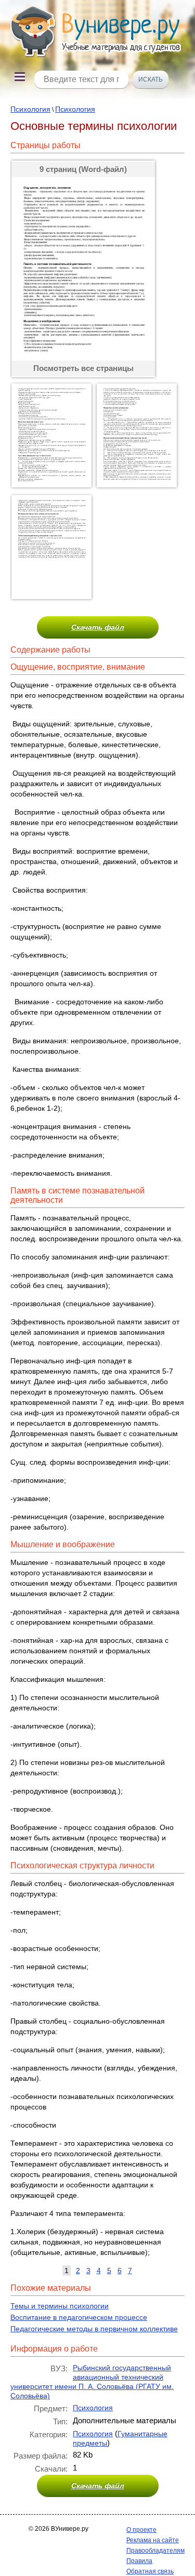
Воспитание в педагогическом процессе (79, 2317)
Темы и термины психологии (60, 2306)
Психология (30, 109)
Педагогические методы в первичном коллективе (94, 2329)
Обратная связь (150, 2571)
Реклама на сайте (153, 2540)
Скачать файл (98, 627)
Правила (139, 2561)
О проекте (141, 2530)
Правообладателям (155, 2551)
